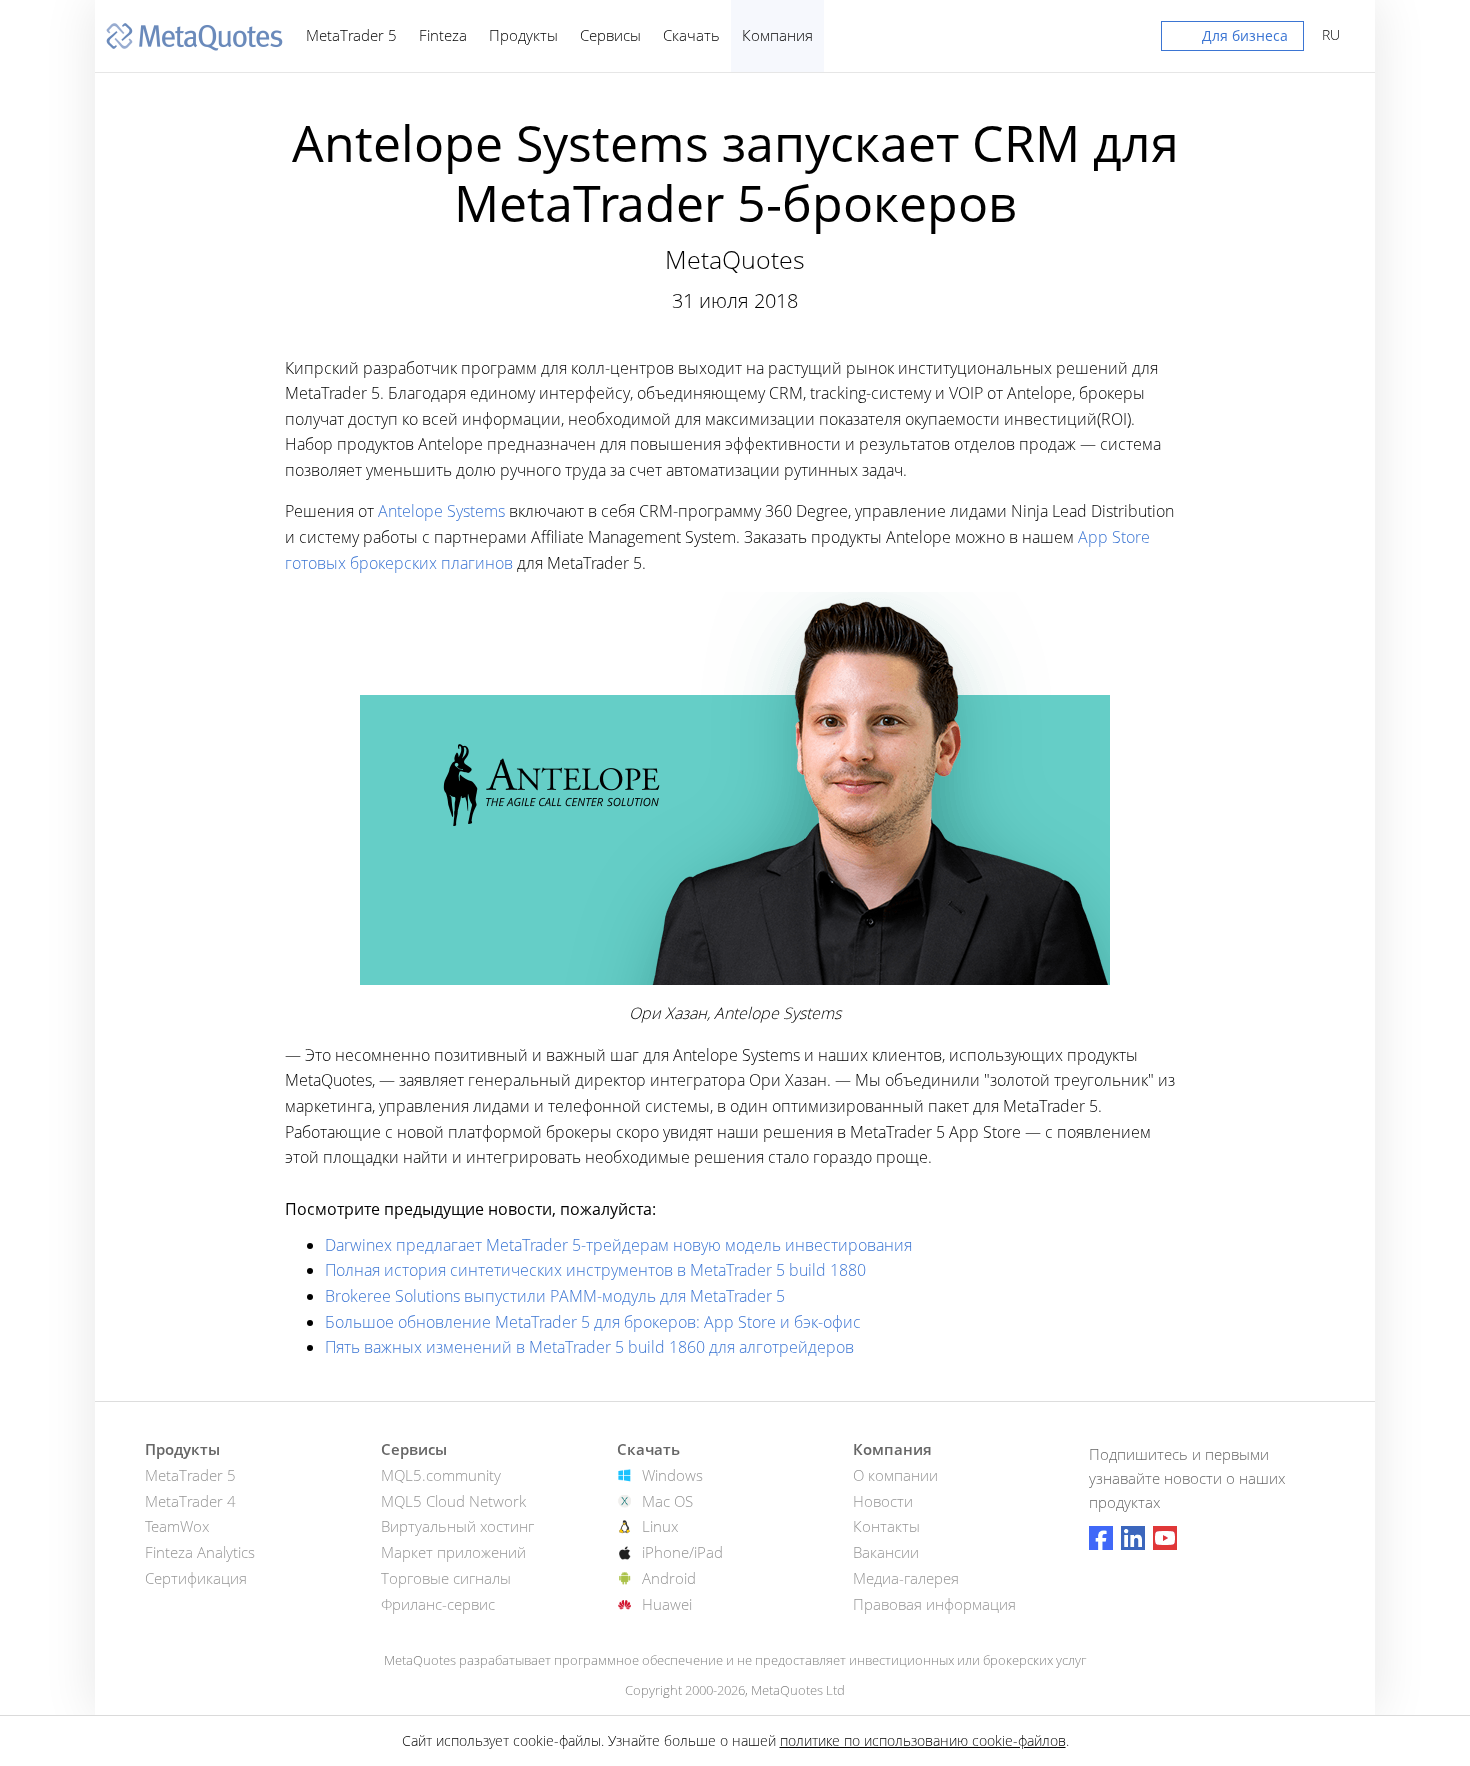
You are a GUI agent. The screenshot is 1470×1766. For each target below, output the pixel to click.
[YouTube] (1165, 1538)
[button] (1232, 40)
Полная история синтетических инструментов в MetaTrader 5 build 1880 (595, 1270)
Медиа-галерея (906, 1578)
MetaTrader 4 (190, 1501)
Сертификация (196, 1578)
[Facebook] (1101, 1538)
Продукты (523, 35)
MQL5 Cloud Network (453, 1501)
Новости (883, 1501)
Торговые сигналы (446, 1578)
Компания (777, 35)
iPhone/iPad (682, 1552)
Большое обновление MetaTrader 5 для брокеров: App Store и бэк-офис (593, 1322)
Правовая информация (934, 1604)
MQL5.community (441, 1475)
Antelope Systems (441, 511)
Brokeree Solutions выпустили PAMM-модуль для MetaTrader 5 (555, 1296)
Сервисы (610, 35)
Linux (660, 1526)
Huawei (667, 1604)
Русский (1327, 34)
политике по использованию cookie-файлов (923, 1740)
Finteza (443, 35)
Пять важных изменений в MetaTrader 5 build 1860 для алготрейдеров (589, 1347)
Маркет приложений (453, 1552)
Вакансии (886, 1552)
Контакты (886, 1526)
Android (669, 1578)
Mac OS (667, 1501)
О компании (895, 1475)
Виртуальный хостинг (457, 1526)
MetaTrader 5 (351, 35)
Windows (672, 1475)
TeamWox (177, 1526)
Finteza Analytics (200, 1552)
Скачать (691, 35)
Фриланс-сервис (438, 1604)
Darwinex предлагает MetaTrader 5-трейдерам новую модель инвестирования (618, 1245)
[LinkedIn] (1133, 1538)
